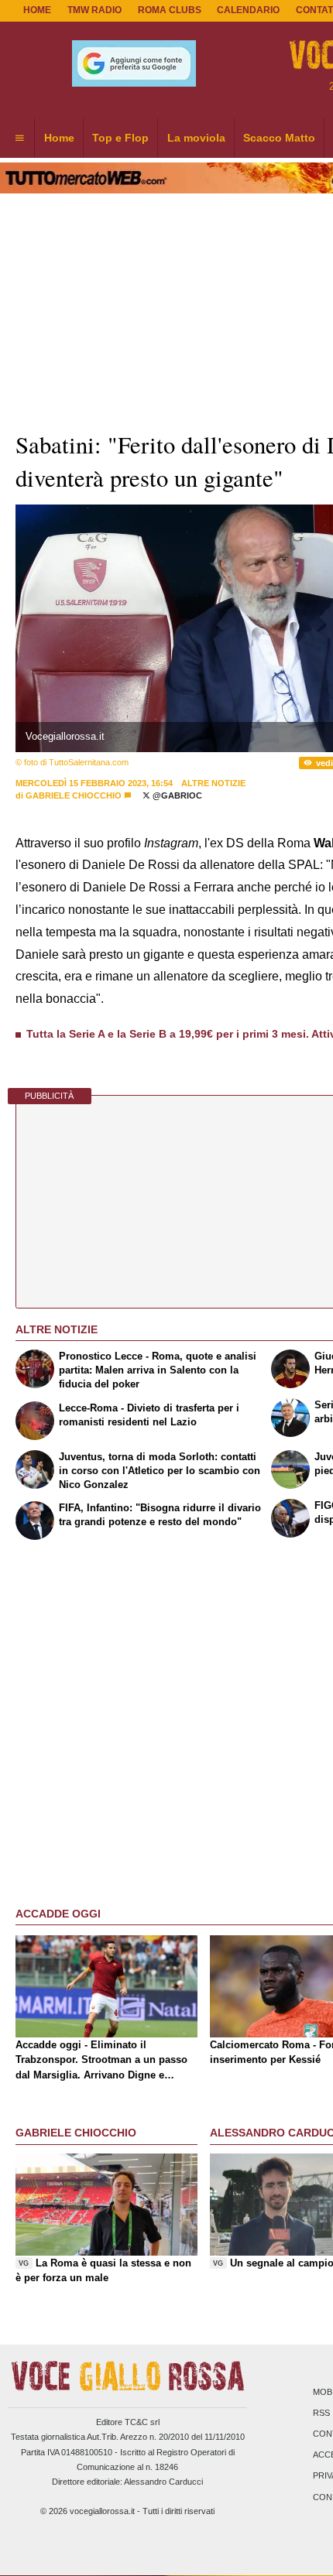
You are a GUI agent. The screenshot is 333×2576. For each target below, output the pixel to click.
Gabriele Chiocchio (74, 795)
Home (37, 10)
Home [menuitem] (59, 138)
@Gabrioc (176, 795)
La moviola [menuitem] (196, 138)
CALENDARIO (248, 10)
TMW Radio (94, 10)
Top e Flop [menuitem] (120, 138)
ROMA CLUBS (170, 10)
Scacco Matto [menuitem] (279, 138)
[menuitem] (19, 139)
